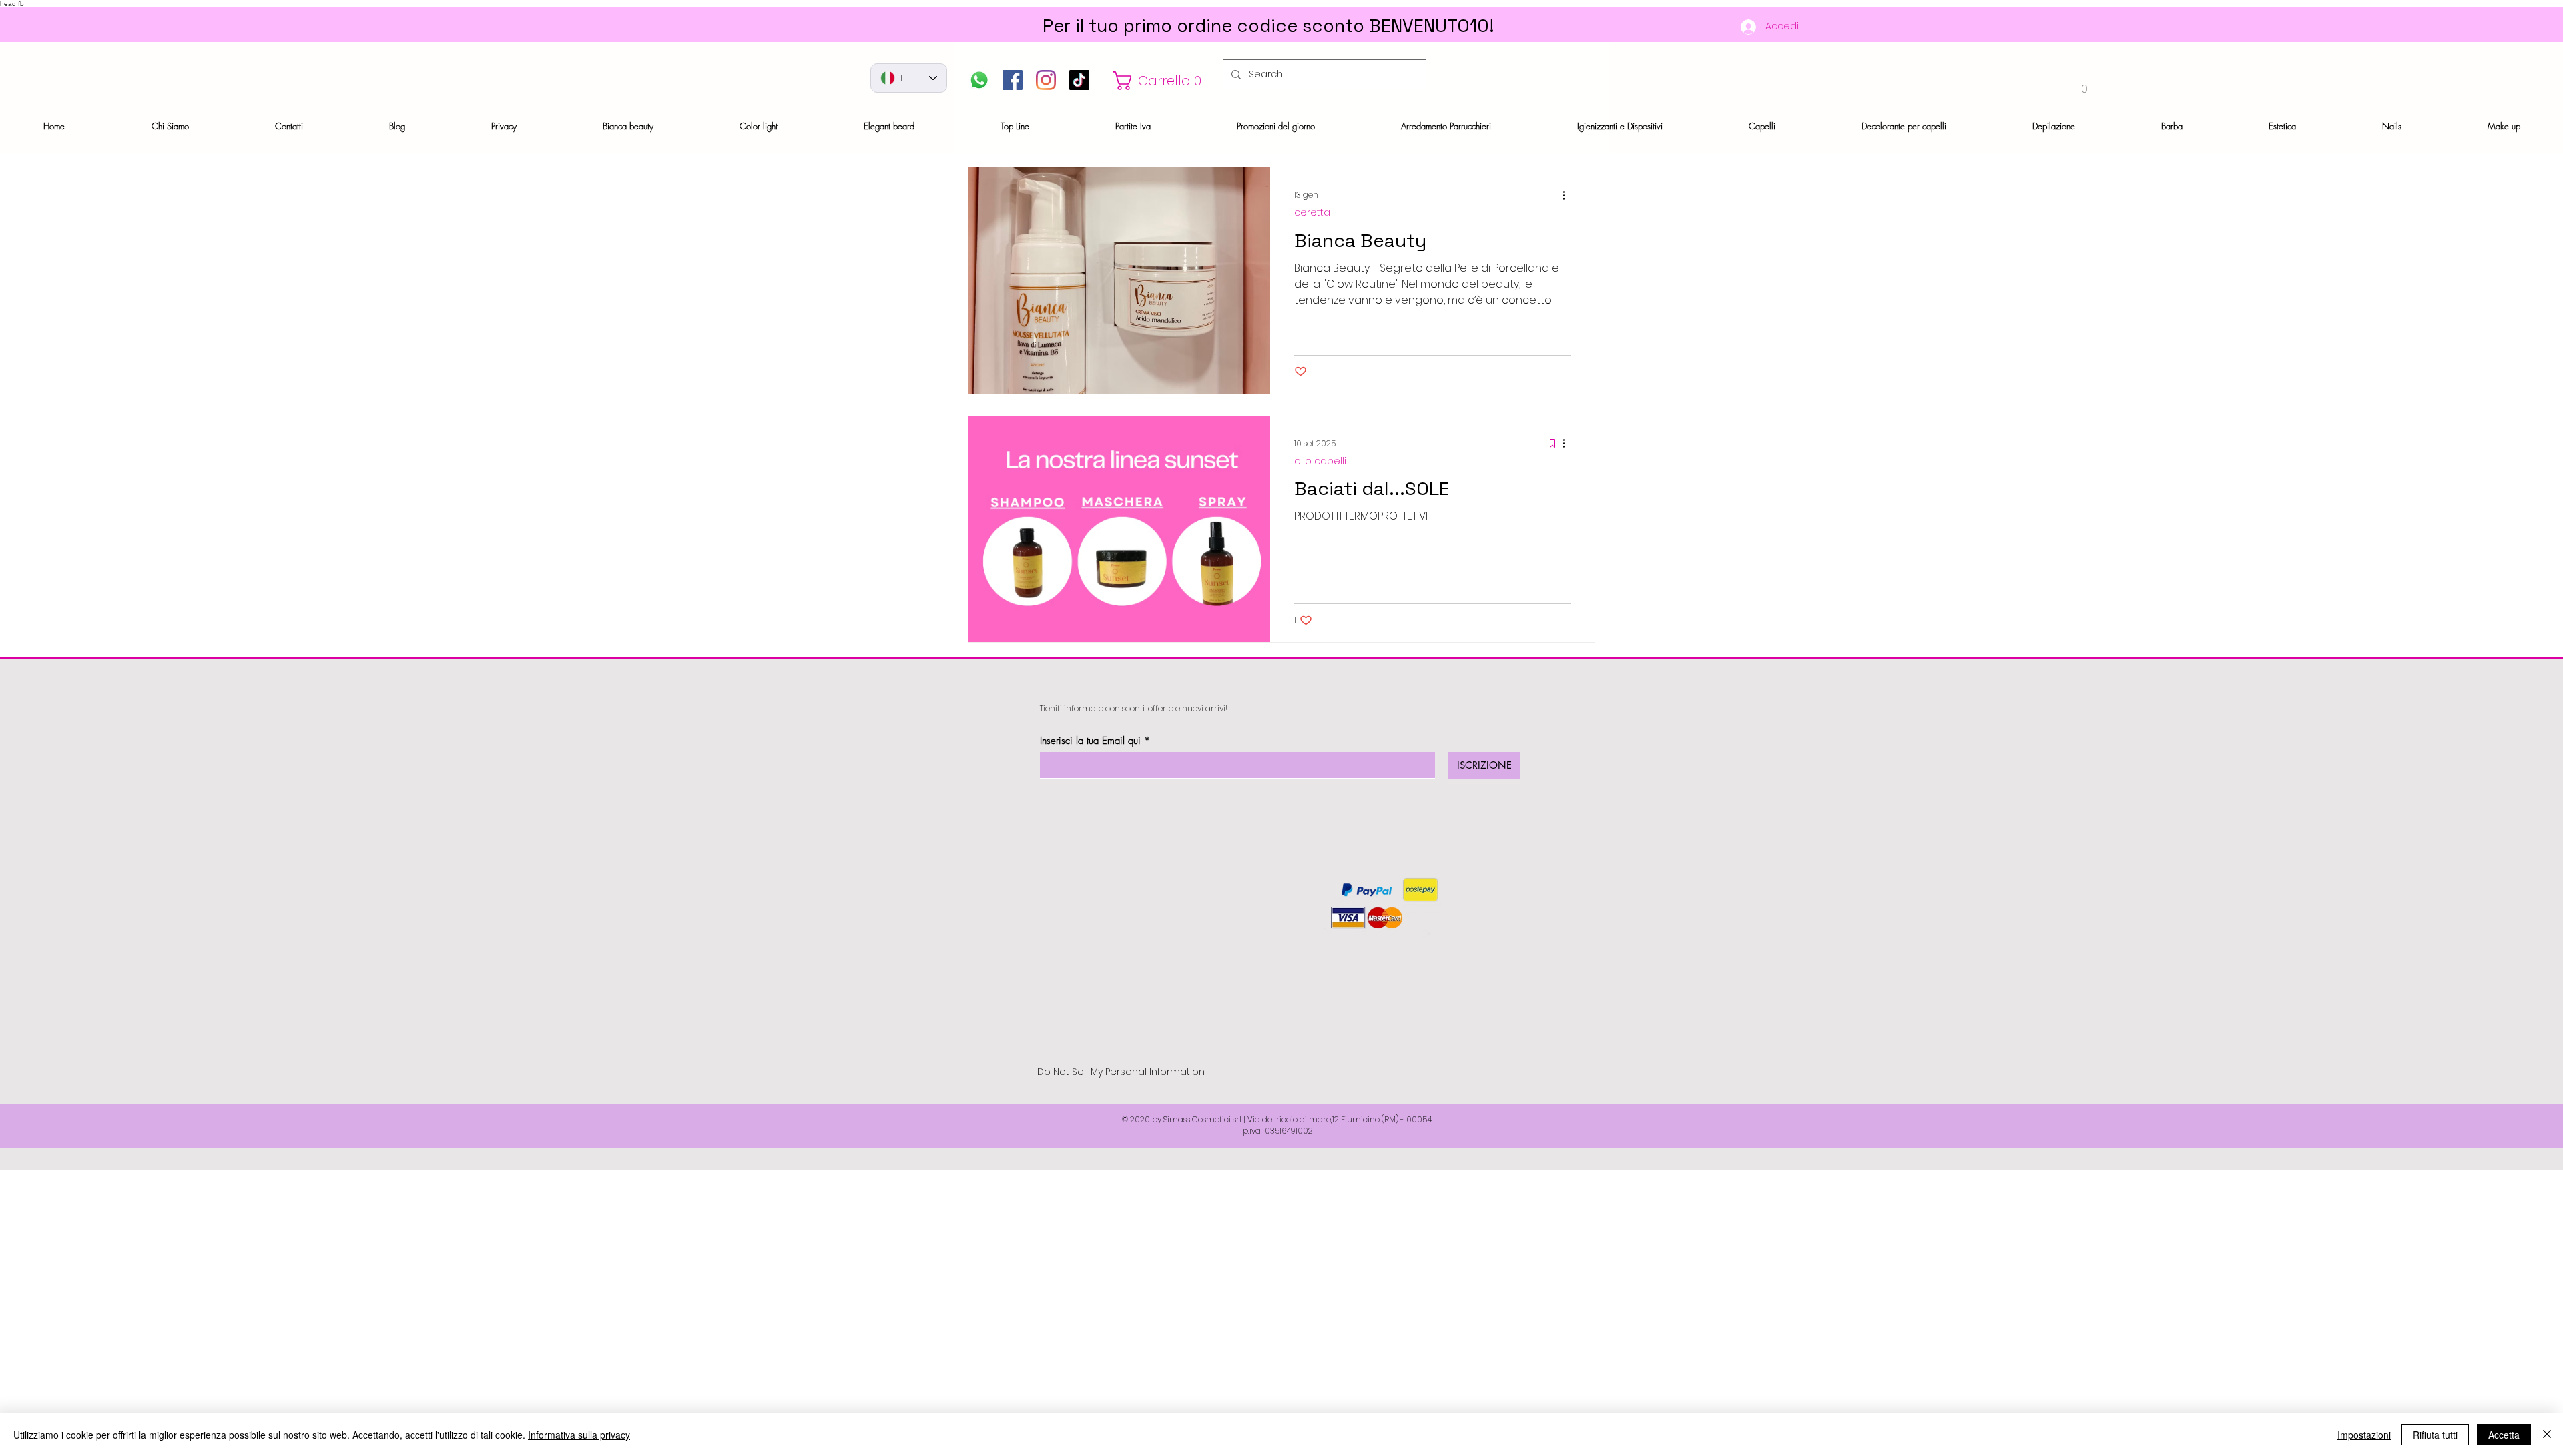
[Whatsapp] (979, 80)
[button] (1161, 81)
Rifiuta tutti (2435, 1435)
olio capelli (1320, 461)
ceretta (1312, 213)
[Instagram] (1046, 80)
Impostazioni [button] (2364, 1435)
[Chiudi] (2547, 1435)
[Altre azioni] (1569, 195)
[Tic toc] (1079, 80)
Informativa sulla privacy (579, 1435)
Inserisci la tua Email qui (1090, 741)
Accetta (2504, 1435)
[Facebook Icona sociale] (1013, 80)
